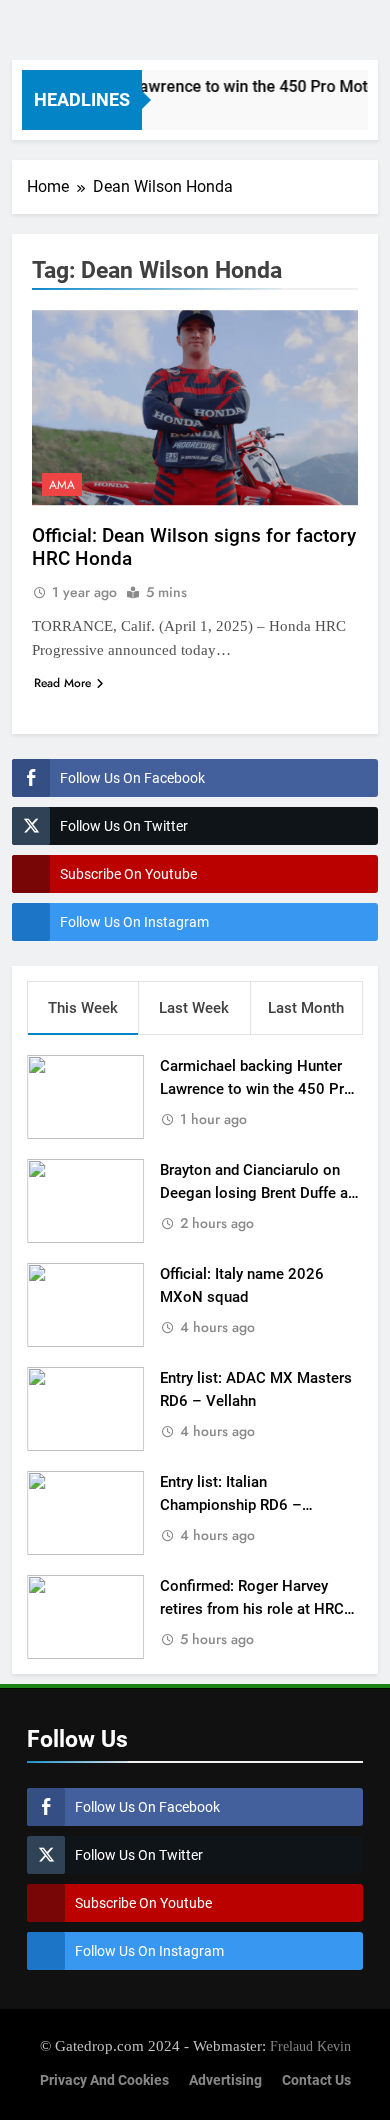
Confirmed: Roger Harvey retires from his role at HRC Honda (252, 1609)
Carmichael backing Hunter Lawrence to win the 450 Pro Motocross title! (256, 1089)
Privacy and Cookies (104, 2080)
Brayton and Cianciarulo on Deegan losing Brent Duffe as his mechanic (258, 1193)
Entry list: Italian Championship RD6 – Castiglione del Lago (231, 1505)
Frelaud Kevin (310, 2046)
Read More (62, 683)
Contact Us (316, 2080)
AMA (62, 485)
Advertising (225, 2080)
